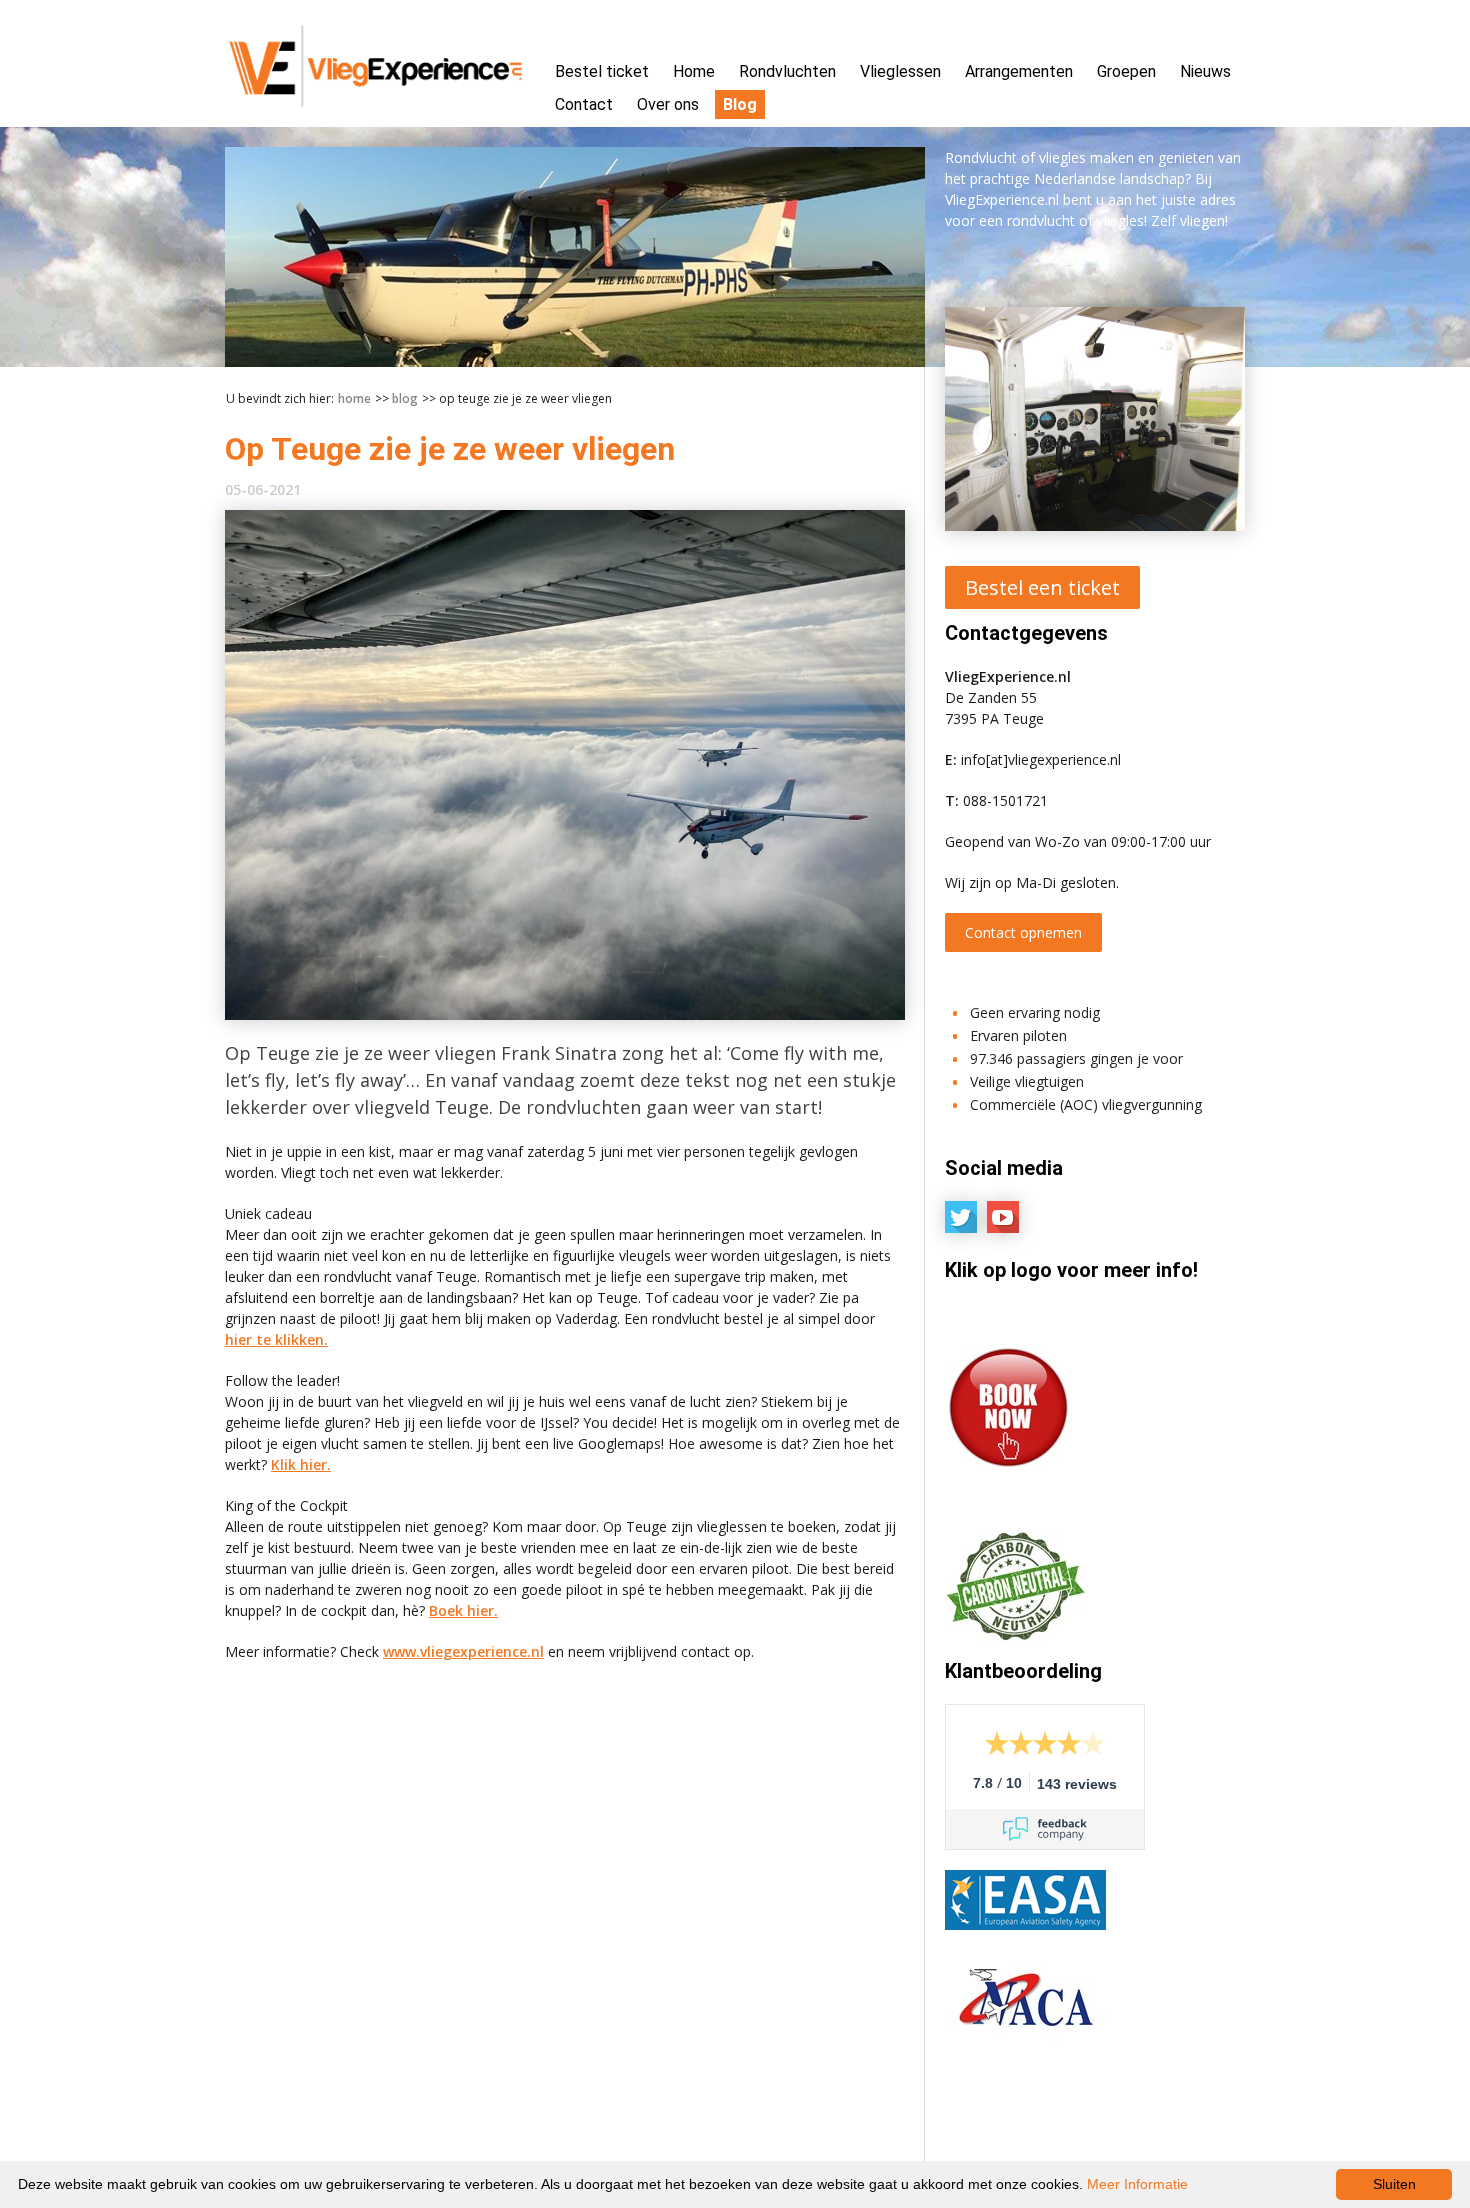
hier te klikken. (276, 1339)
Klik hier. (301, 1464)
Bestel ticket (602, 71)
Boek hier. (463, 1610)
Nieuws (1205, 71)
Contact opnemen (1023, 932)
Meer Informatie (1137, 2184)
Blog (740, 104)
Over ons (668, 104)
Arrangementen (1019, 71)
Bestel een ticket (1042, 587)
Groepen (1126, 71)
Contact (584, 104)
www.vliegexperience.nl (463, 1651)
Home (694, 71)
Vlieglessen (900, 71)
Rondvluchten (787, 71)
